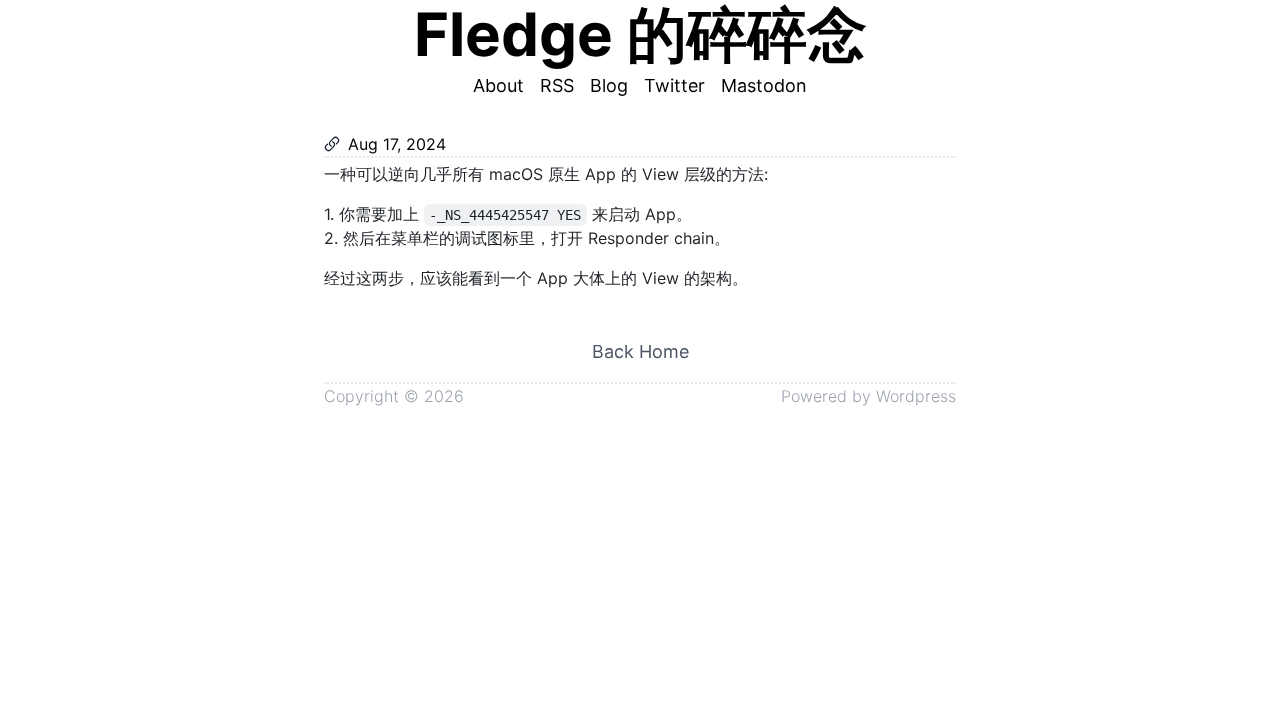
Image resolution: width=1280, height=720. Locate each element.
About (498, 85)
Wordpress (916, 396)
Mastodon (764, 85)
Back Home (640, 351)
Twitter (674, 85)
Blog (609, 85)
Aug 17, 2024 (397, 144)
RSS (557, 85)
